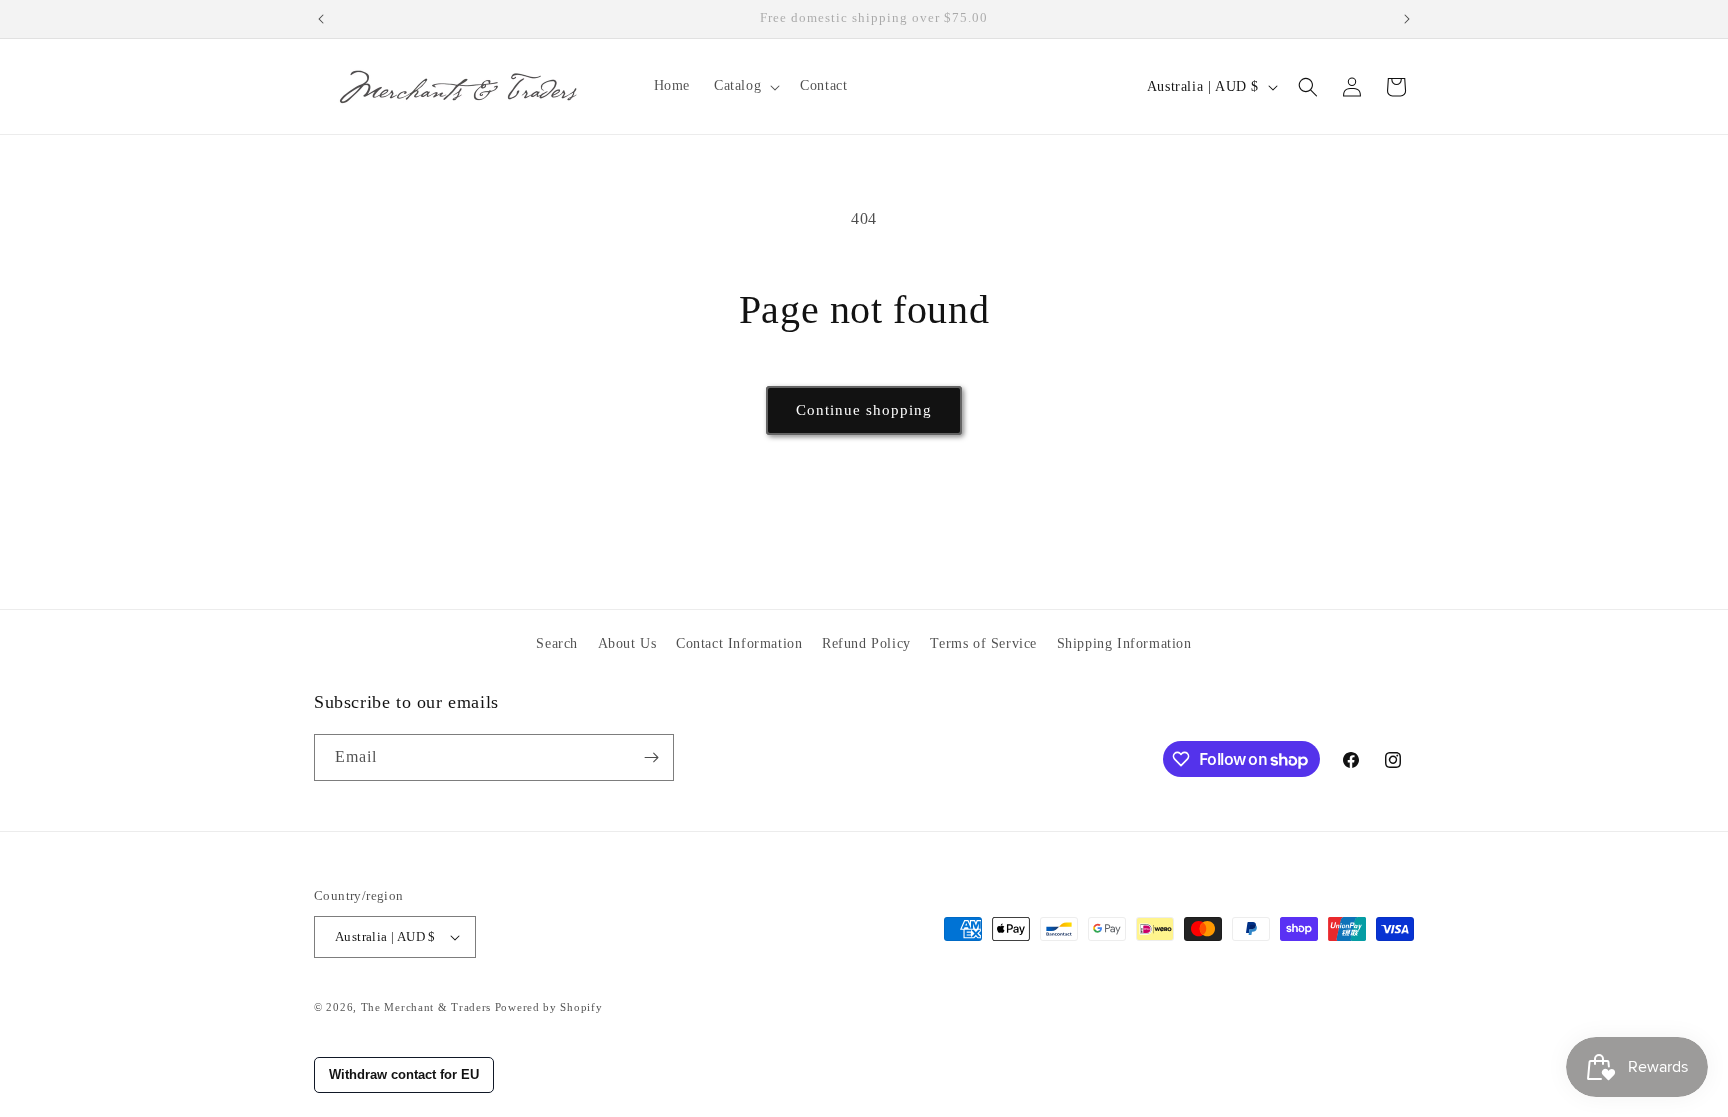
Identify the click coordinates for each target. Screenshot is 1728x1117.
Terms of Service (983, 643)
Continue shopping (864, 410)
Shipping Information (1124, 643)
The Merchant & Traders (426, 1007)
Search (557, 643)
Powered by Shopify (549, 1007)
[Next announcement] (1407, 19)
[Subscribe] (651, 757)
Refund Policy (866, 643)
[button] (745, 86)
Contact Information (739, 643)
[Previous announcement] (321, 19)
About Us (627, 643)
